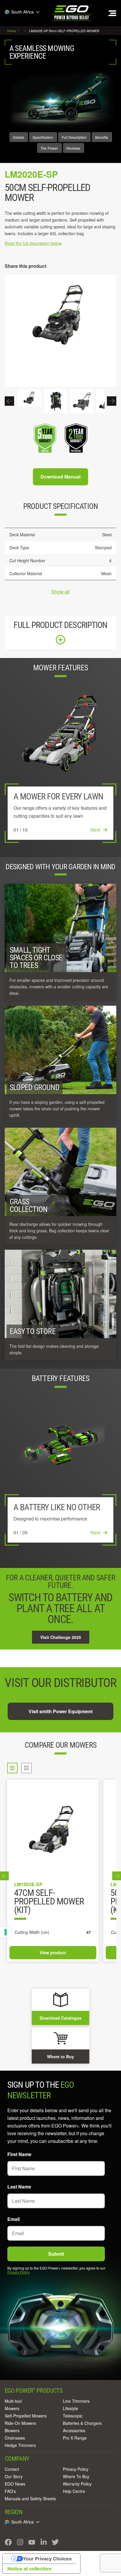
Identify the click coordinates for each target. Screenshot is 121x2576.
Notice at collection (29, 2569)
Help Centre (74, 2491)
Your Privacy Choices (47, 2559)
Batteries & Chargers (82, 2423)
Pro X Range (75, 2438)
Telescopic (73, 2416)
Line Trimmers (76, 2401)
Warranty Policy (77, 2484)
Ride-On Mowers (20, 2423)
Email (14, 2219)
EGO (72, 13)
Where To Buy (76, 2476)
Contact (12, 2469)
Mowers (12, 2408)
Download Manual (60, 477)
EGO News (15, 2484)
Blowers (12, 2430)
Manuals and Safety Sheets (30, 2499)
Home (12, 31)
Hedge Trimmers (20, 2445)
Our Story (14, 2476)
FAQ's (10, 2491)
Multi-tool (13, 2401)
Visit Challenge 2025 (61, 1637)
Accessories (74, 2430)
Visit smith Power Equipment (60, 1711)
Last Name (19, 2187)
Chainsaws (15, 2438)
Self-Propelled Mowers (26, 2416)
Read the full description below (33, 243)
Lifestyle (70, 2408)
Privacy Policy (19, 2272)
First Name (19, 2154)
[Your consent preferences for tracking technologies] (6, 1932)
